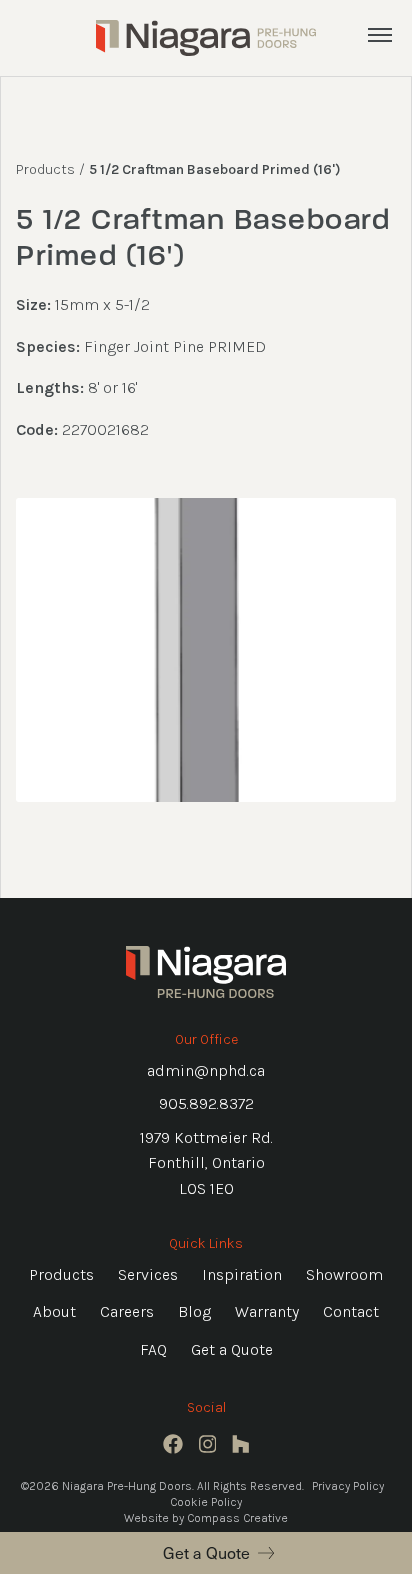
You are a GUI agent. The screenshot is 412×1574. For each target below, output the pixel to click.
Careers (127, 1311)
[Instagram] (208, 1444)
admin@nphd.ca (206, 1070)
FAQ (153, 1349)
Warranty (267, 1311)
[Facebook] (173, 1444)
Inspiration (242, 1274)
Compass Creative (237, 1518)
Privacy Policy (348, 1486)
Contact (351, 1311)
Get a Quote (206, 1552)
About (54, 1311)
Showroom (344, 1274)
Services (148, 1274)
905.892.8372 (206, 1103)
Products (45, 169)
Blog (194, 1311)
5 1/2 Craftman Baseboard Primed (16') (215, 169)
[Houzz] (241, 1444)
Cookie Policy (206, 1502)
